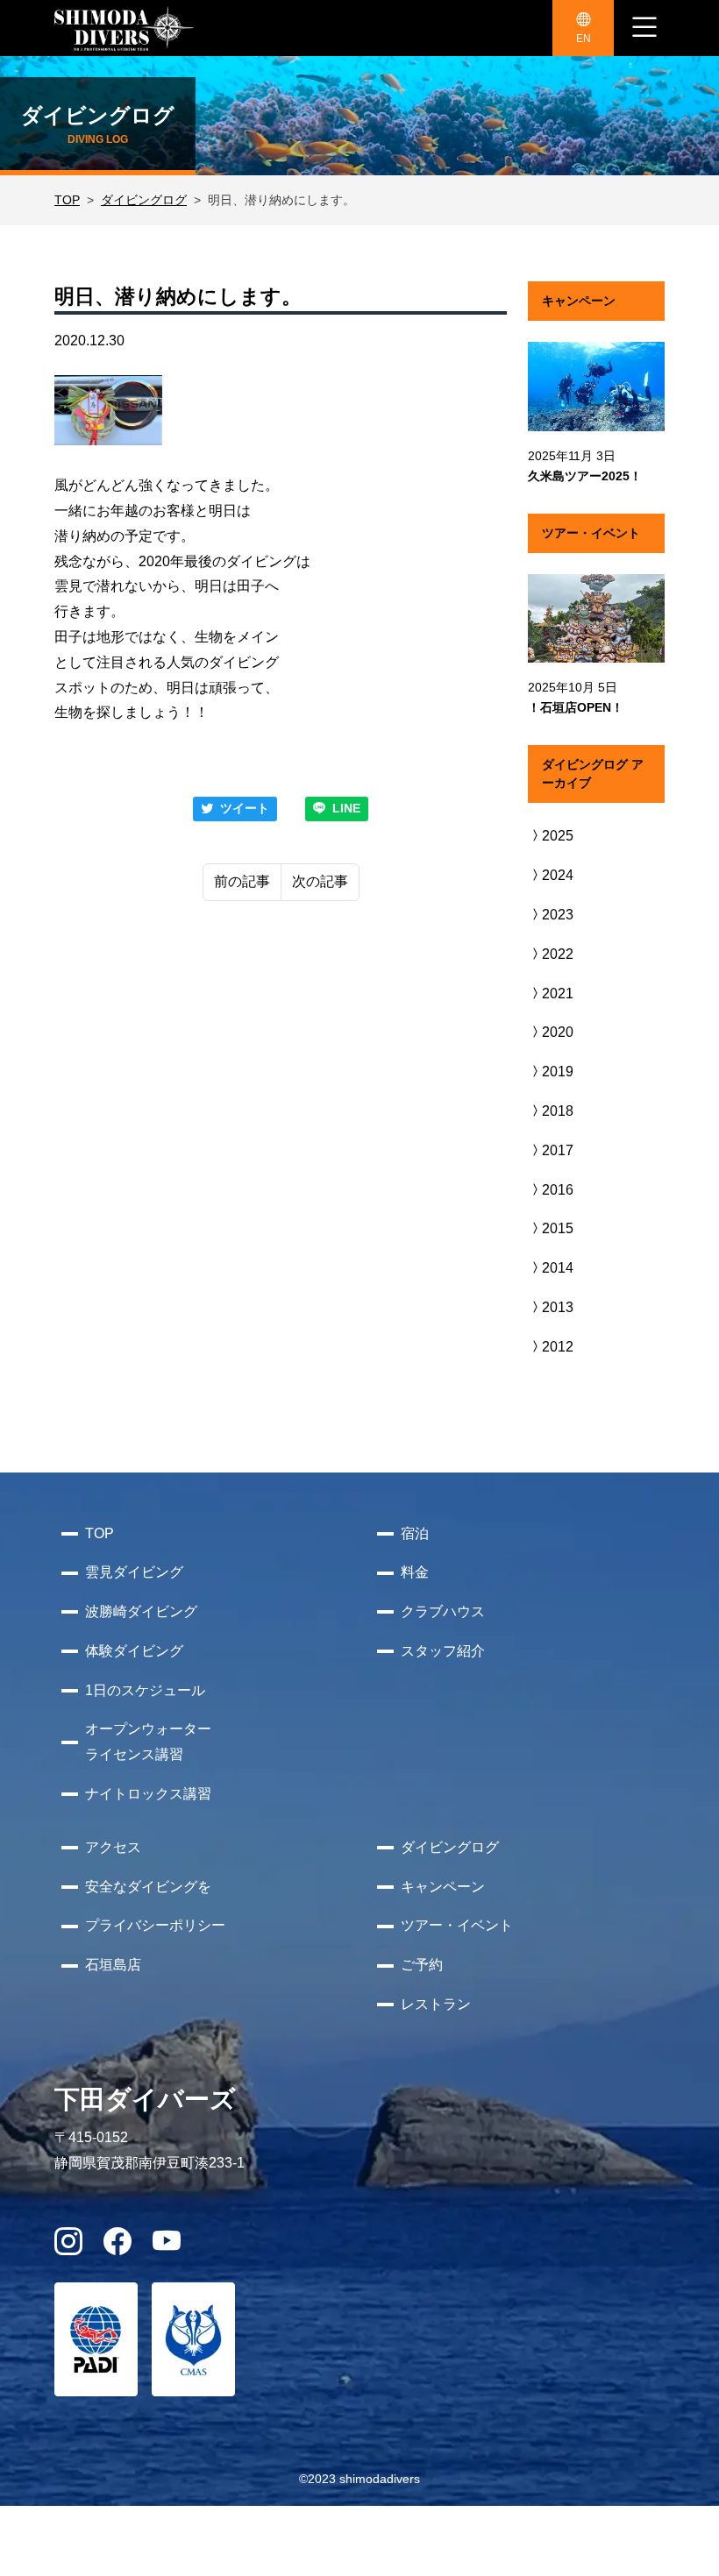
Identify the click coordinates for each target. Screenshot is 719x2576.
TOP (67, 200)
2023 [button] (558, 915)
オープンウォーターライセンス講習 (148, 1742)
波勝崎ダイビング (141, 1611)
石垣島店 (113, 1965)
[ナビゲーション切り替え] (644, 28)
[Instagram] (68, 2247)
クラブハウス (443, 1611)
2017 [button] (558, 1150)
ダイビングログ (144, 200)
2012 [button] (558, 1347)
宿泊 (415, 1533)
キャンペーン (443, 1887)
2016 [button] (558, 1190)
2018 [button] (558, 1111)
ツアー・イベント (457, 1925)
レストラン (436, 2004)
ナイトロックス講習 (148, 1794)
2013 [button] (558, 1307)
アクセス (113, 1847)
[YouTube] (167, 2247)
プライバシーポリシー (155, 1925)
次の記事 (320, 881)
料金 (415, 1572)
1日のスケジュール (145, 1690)
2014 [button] (558, 1268)
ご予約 (422, 1965)
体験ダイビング (134, 1651)
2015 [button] (558, 1228)
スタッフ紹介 (443, 1651)
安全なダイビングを (148, 1887)
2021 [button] (558, 993)
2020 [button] (558, 1032)
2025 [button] (558, 836)
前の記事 (242, 881)
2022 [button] (558, 954)
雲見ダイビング (134, 1572)
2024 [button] (558, 875)
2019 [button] (558, 1072)
